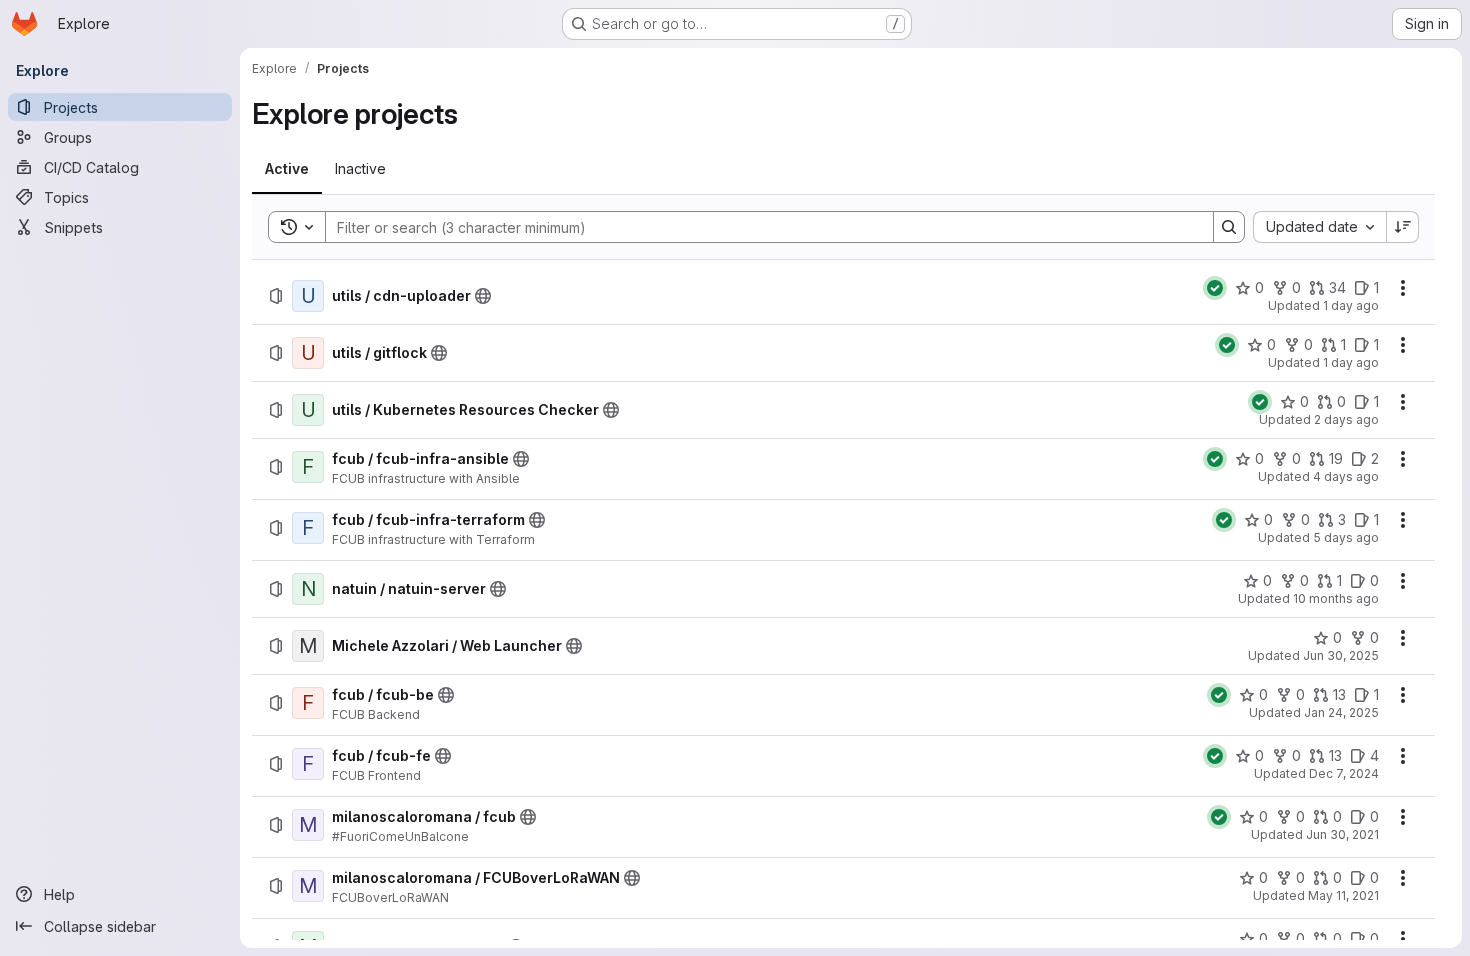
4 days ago (1346, 476)
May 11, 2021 (1343, 895)
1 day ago (1351, 305)
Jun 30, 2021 (1342, 834)
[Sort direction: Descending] (1403, 227)
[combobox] (1319, 227)
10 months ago (1336, 598)
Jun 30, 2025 (1341, 655)
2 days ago (1346, 419)
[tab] (287, 169)
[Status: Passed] (1215, 288)
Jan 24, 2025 (1341, 712)
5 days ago (1346, 537)
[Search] (1229, 227)
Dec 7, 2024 (1344, 773)
